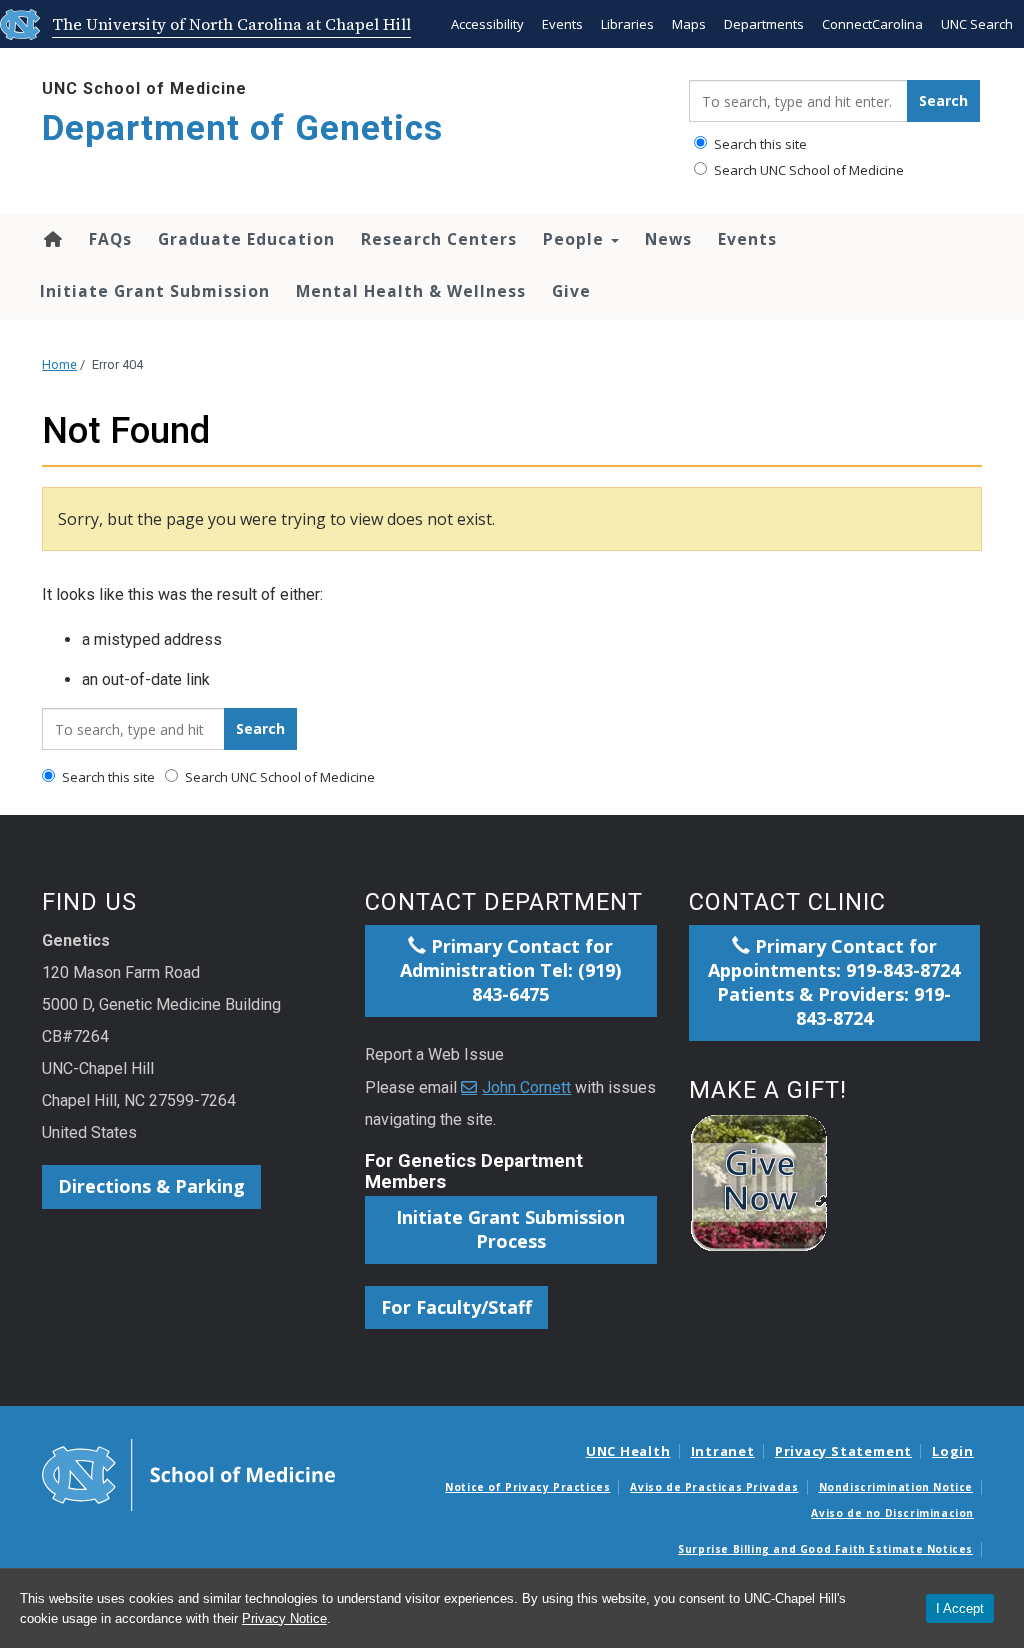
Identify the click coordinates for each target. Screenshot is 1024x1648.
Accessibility (487, 24)
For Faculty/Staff (456, 1307)
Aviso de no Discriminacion (892, 1513)
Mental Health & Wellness (411, 291)
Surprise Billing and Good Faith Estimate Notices (825, 1549)
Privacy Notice (284, 1618)
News (668, 239)
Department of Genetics (242, 128)
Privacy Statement (843, 1451)
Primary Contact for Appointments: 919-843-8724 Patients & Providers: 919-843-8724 (834, 982)
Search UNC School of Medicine (807, 170)
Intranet (723, 1451)
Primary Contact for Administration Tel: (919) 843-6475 (510, 970)
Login (953, 1451)
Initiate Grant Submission (155, 291)
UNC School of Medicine (144, 88)
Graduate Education (246, 239)
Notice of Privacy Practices (527, 1487)
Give (571, 291)
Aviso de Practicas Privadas (714, 1487)
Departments (764, 24)
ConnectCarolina (872, 24)
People (576, 239)
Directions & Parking (151, 1186)
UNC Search (977, 24)
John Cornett (526, 1087)
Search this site (759, 144)
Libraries (627, 24)
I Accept (960, 1608)
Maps (689, 24)
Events (562, 24)
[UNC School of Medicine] (188, 1474)
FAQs (110, 239)
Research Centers (439, 239)
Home (51, 239)
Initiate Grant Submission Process (510, 1229)
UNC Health (628, 1451)
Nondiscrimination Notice (896, 1487)
